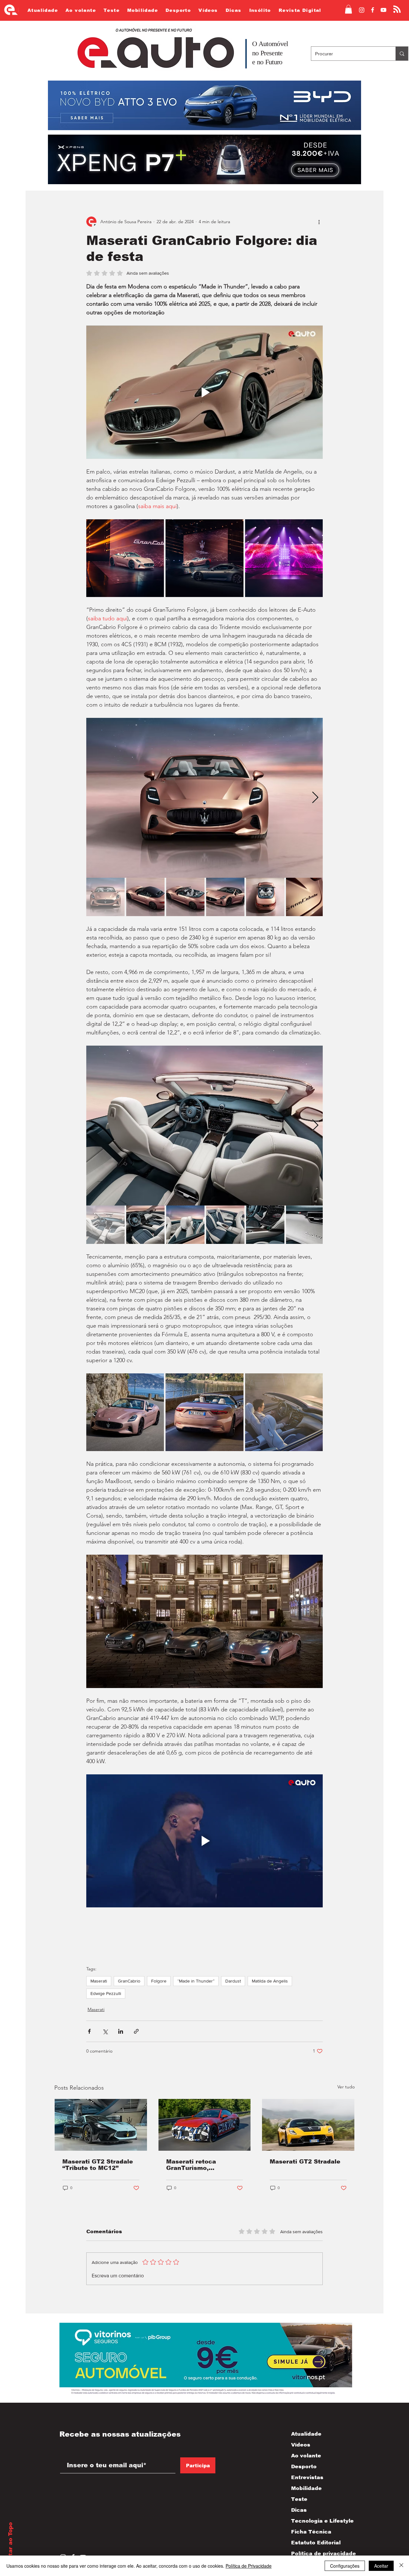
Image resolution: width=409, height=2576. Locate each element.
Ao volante (306, 2456)
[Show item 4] (225, 897)
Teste (299, 2499)
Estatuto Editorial (316, 2543)
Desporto (304, 2466)
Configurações (345, 2566)
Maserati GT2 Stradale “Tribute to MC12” (98, 2165)
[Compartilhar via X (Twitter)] (105, 2031)
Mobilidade (306, 2488)
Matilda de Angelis (270, 1981)
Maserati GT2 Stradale (305, 2162)
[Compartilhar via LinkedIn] (121, 2031)
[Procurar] (402, 54)
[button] (348, 9)
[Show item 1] (105, 897)
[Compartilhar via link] (136, 2031)
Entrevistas (307, 2477)
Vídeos (301, 2445)
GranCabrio (129, 1981)
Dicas (299, 2510)
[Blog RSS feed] (397, 9)
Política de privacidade (317, 2553)
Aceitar (381, 2566)
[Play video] (204, 392)
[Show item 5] (265, 897)
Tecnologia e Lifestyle (317, 2521)
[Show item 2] (145, 897)
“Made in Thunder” (196, 1981)
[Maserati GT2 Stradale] (308, 2125)
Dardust (233, 1981)
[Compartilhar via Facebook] (89, 2031)
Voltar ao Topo (10, 2544)
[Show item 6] (305, 897)
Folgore (159, 1981)
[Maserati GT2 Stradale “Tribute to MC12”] (101, 2125)
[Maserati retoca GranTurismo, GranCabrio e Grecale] (205, 2125)
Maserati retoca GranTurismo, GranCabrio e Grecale (200, 2165)
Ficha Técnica (311, 2532)
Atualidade (306, 2434)
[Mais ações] (319, 222)
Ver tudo (346, 2087)
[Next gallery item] (315, 798)
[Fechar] (401, 2566)
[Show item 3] (185, 897)
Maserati (99, 1981)
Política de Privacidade (249, 2566)
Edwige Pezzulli (106, 1993)
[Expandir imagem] (125, 558)
